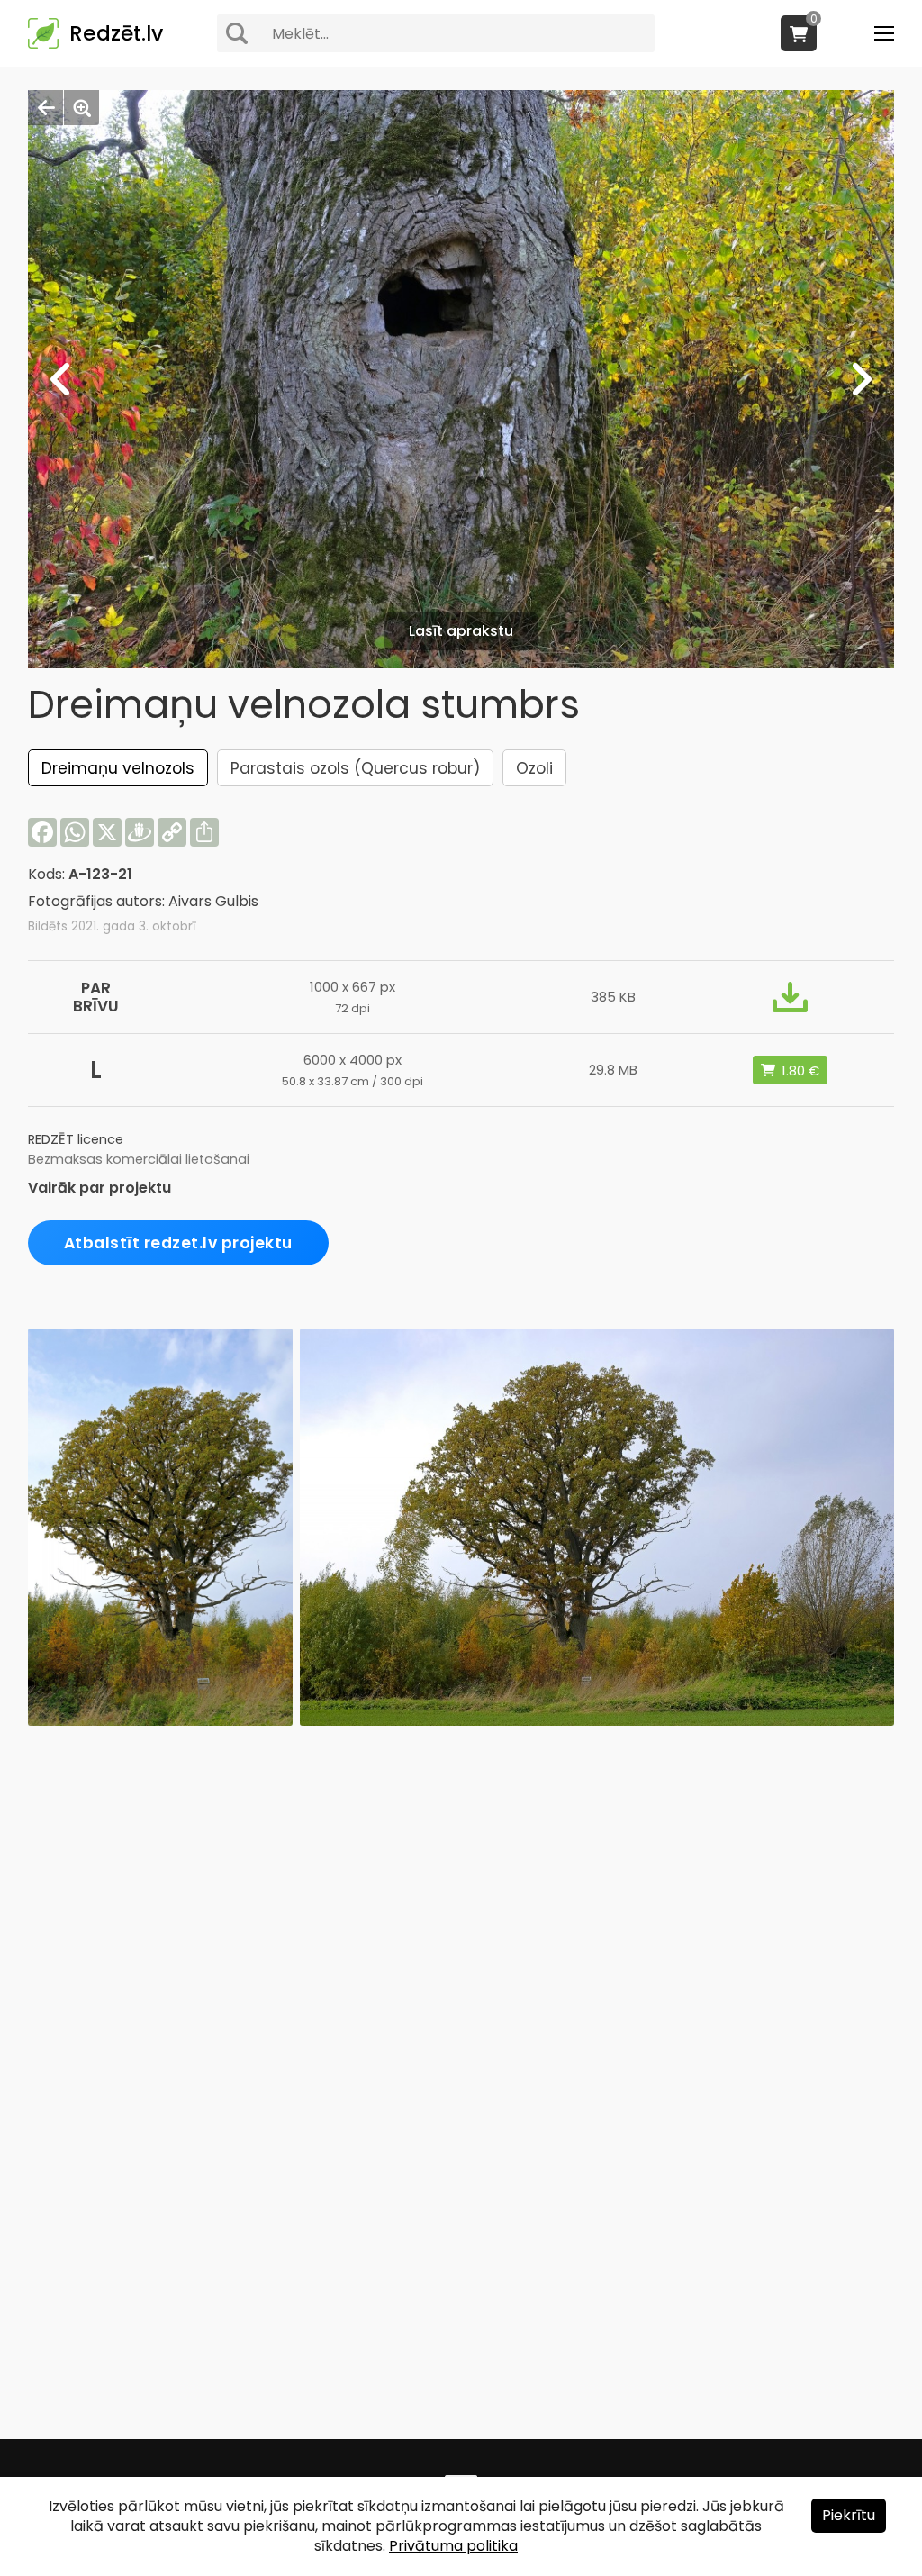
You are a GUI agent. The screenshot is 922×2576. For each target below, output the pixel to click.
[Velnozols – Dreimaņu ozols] (160, 1721)
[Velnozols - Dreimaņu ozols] (597, 1721)
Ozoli (534, 768)
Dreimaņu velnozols (118, 768)
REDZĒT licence (76, 1139)
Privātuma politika (453, 2546)
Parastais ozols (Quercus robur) (355, 768)
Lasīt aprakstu (461, 631)
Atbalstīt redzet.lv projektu (178, 1243)
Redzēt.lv (116, 33)
